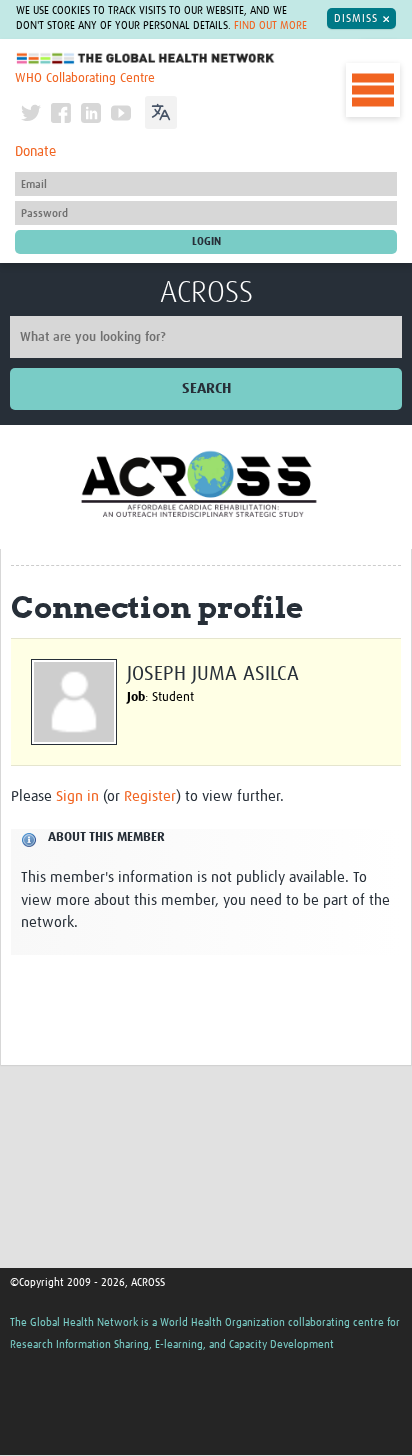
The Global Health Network (146, 58)
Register (150, 796)
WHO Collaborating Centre (85, 78)
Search (206, 388)
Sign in (77, 796)
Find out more (270, 26)
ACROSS (206, 293)
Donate (35, 152)
